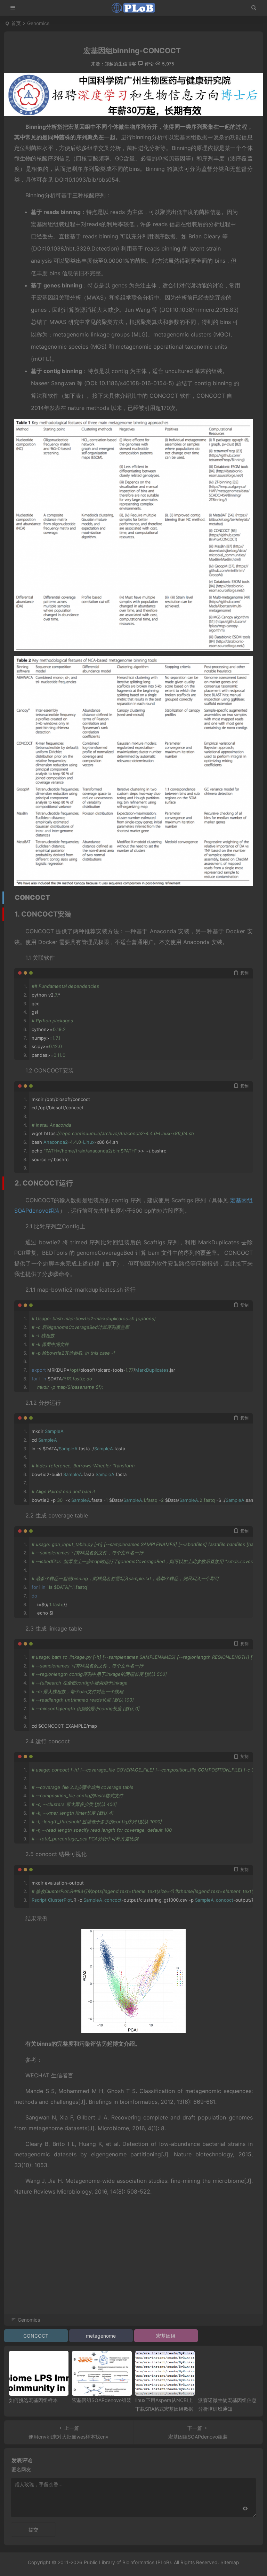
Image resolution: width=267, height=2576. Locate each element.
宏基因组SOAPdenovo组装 (102, 2400)
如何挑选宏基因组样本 (33, 2400)
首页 (16, 23)
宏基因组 (166, 2336)
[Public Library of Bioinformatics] (133, 8)
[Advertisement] (133, 2265)
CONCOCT (36, 2336)
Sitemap (230, 2562)
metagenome (101, 2336)
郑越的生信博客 (120, 64)
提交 (33, 2530)
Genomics (38, 23)
